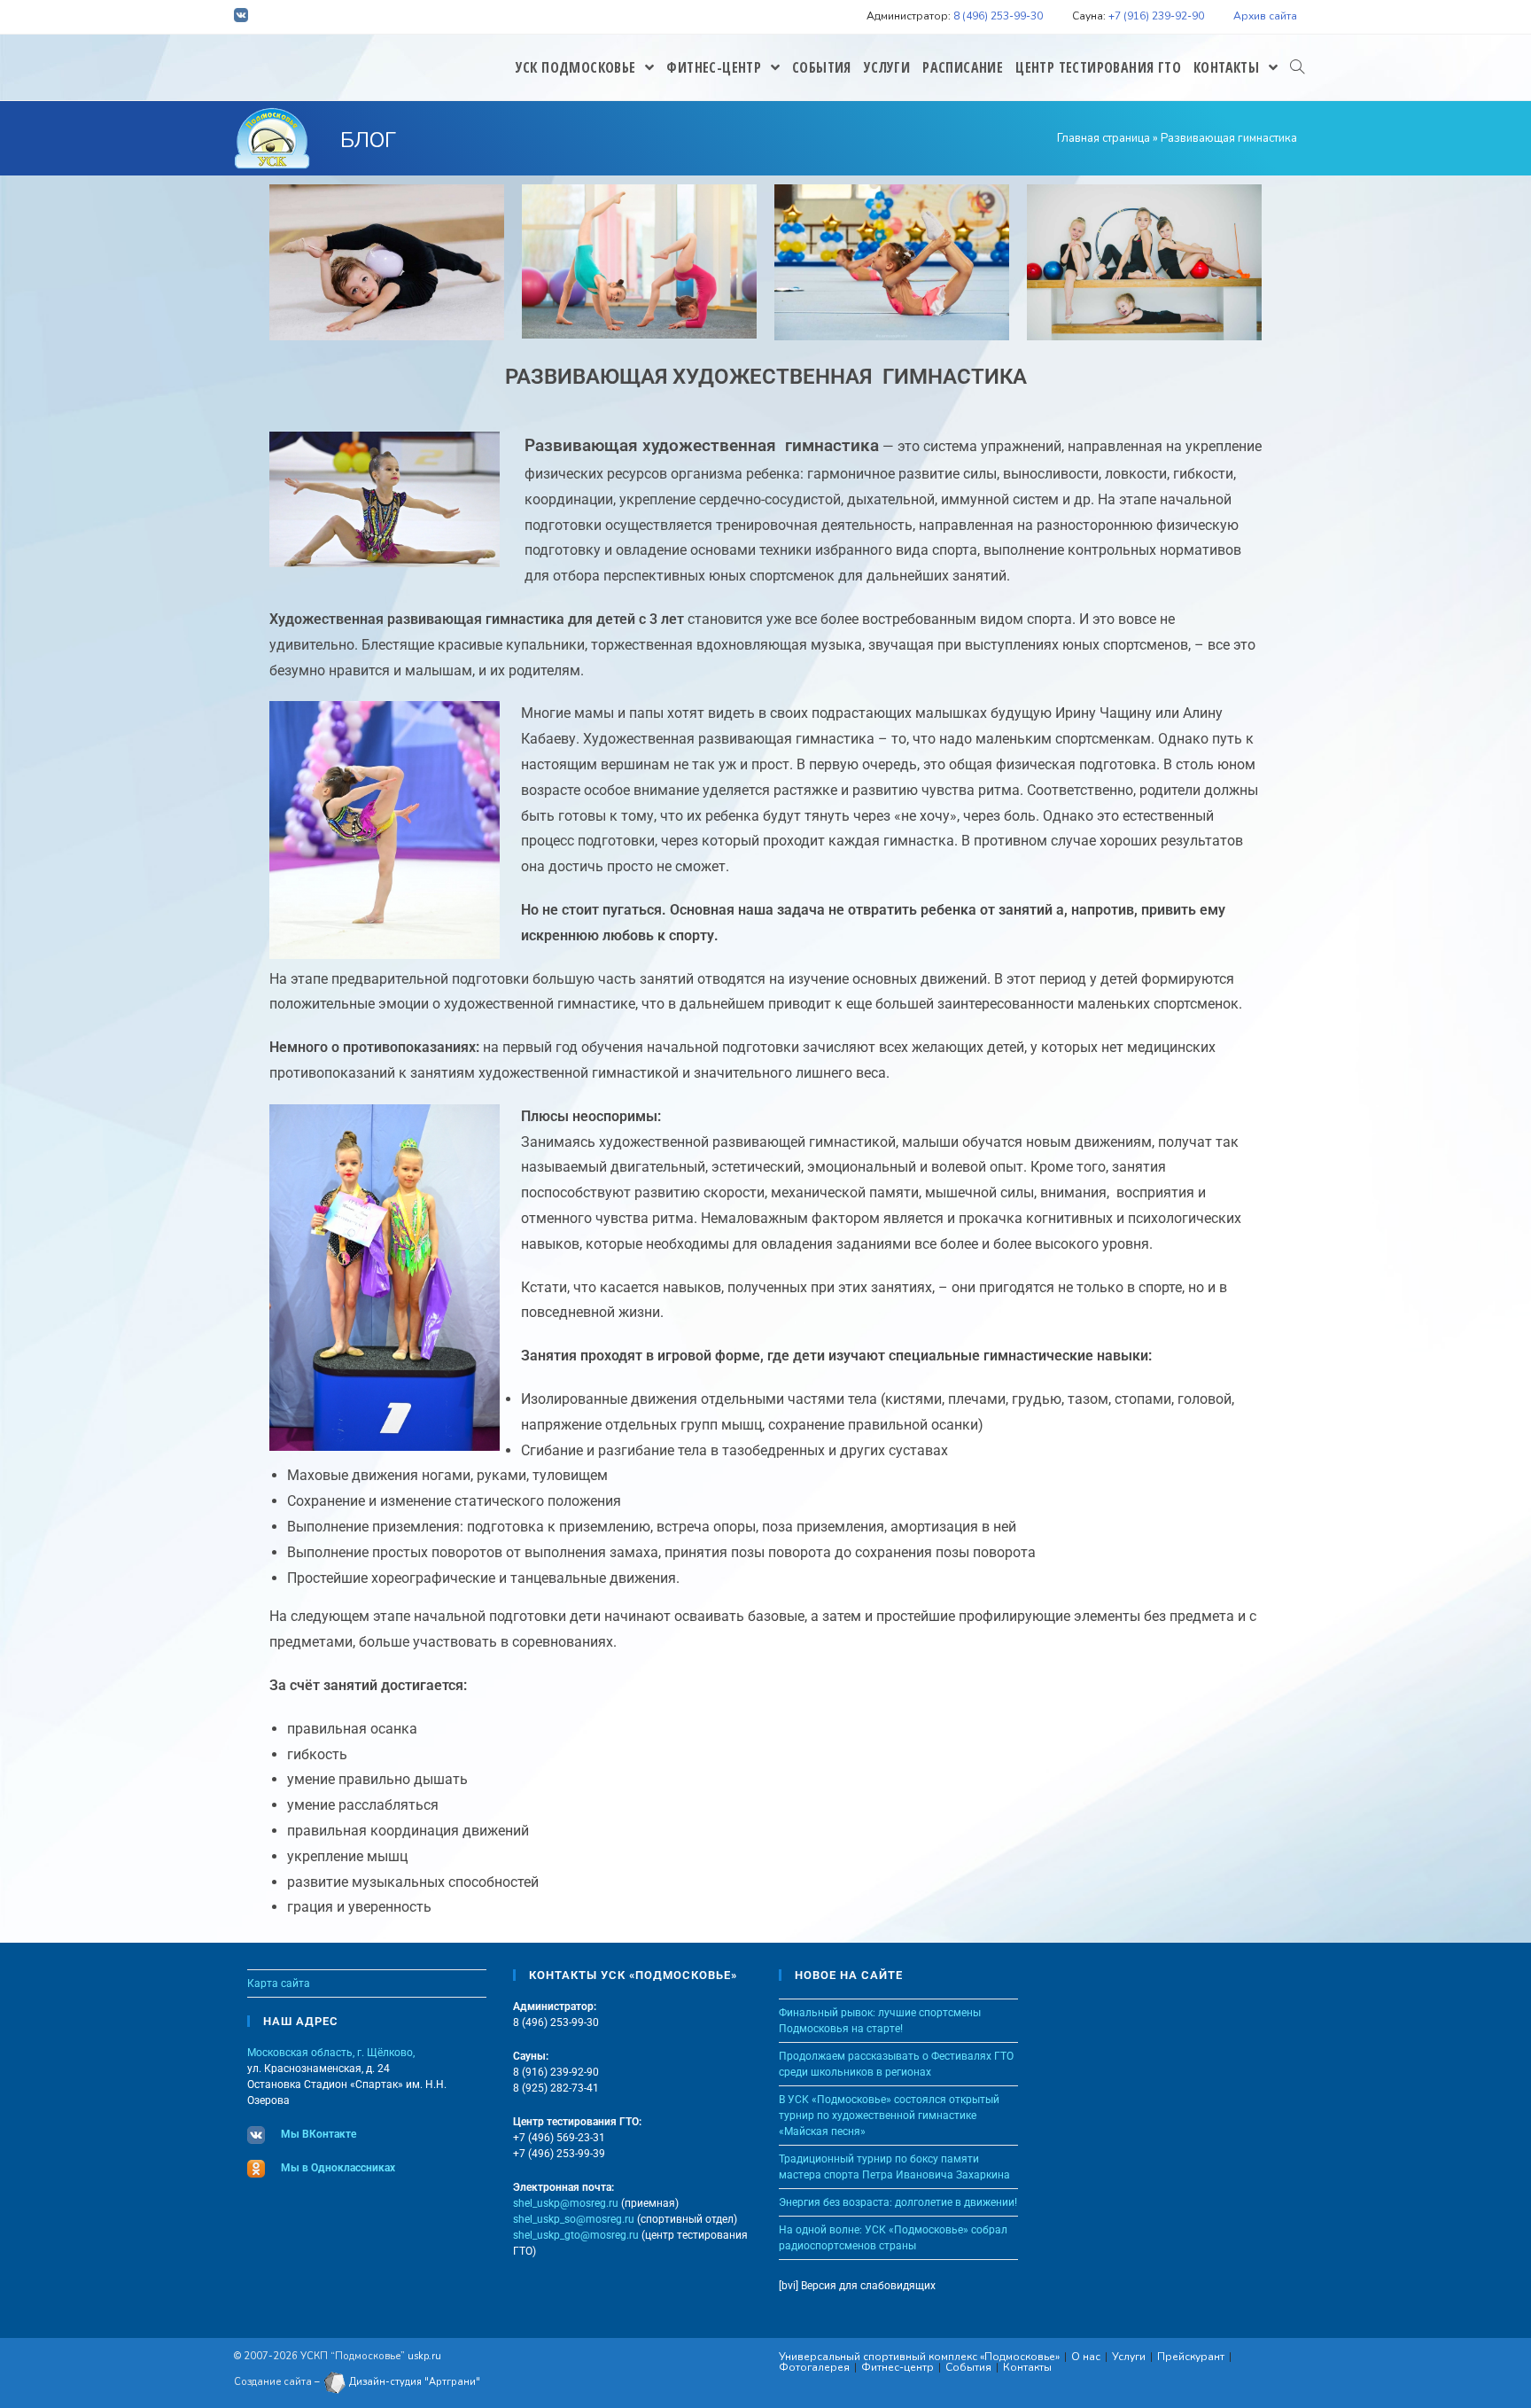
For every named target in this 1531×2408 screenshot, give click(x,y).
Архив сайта (1265, 16)
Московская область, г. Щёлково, (331, 2053)
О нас (1086, 2357)
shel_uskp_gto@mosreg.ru (576, 2235)
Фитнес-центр (898, 2367)
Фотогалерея (814, 2367)
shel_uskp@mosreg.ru (566, 2203)
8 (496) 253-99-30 (998, 16)
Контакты (1027, 2367)
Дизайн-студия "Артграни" (413, 2382)
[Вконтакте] (244, 18)
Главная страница (1104, 138)
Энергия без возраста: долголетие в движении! (898, 2202)
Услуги (1129, 2357)
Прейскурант (1191, 2357)
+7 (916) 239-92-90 (1156, 16)
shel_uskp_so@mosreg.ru (574, 2219)
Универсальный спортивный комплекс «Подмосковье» (919, 2357)
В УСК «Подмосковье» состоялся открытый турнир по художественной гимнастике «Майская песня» (889, 2116)
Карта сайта (279, 1983)
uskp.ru (424, 2356)
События (968, 2367)
